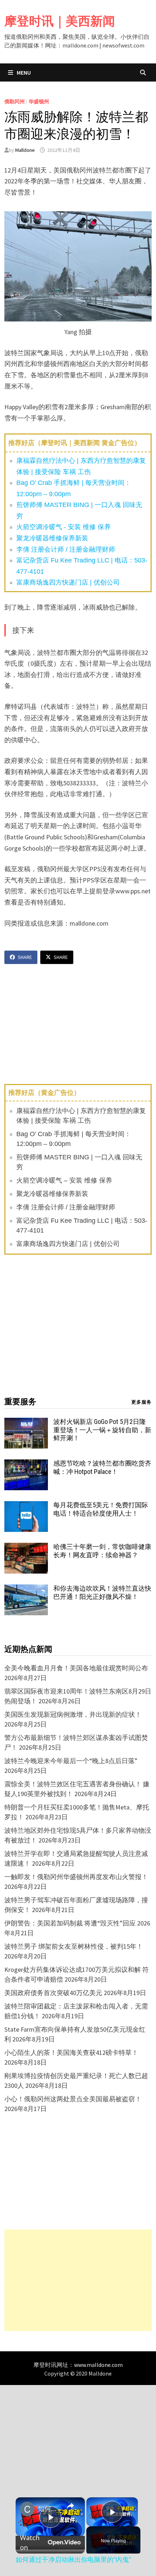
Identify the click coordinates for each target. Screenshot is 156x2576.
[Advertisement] (78, 2280)
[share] (70, 2506)
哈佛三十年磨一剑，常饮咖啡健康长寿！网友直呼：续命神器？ (102, 1551)
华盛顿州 (39, 101)
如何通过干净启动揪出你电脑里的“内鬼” (49, 2509)
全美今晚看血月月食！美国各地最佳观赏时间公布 (76, 1668)
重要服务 (20, 1402)
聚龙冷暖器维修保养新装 (52, 538)
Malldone (25, 150)
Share (25, 957)
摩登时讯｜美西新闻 (60, 21)
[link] (27, 2509)
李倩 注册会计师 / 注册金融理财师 (66, 549)
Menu (23, 72)
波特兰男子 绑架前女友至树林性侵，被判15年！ (74, 1946)
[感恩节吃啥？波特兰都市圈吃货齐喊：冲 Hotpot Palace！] (26, 1464)
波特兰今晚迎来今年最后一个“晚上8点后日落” (71, 1761)
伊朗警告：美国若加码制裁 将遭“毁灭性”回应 (70, 1923)
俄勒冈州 (15, 101)
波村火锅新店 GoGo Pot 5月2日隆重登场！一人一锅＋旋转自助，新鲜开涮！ (102, 1430)
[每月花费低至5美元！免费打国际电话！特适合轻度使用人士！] (26, 1506)
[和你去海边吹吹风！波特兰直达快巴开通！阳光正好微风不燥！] (26, 1589)
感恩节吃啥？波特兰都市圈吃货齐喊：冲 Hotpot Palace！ (102, 1467)
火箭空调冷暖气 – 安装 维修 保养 (64, 1180)
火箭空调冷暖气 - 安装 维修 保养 (63, 527)
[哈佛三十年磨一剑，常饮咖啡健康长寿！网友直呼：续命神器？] (26, 1548)
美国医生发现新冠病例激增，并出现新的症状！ (73, 1714)
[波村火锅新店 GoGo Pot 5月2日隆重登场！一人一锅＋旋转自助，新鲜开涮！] (26, 1423)
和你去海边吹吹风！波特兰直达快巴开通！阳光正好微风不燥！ (102, 1592)
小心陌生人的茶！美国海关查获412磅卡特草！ (71, 2053)
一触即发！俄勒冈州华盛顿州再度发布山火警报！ (76, 1877)
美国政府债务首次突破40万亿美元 (53, 1993)
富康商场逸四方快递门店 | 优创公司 (68, 582)
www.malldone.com (98, 2365)
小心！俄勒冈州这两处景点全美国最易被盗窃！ (73, 2099)
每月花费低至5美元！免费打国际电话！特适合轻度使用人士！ (101, 1509)
